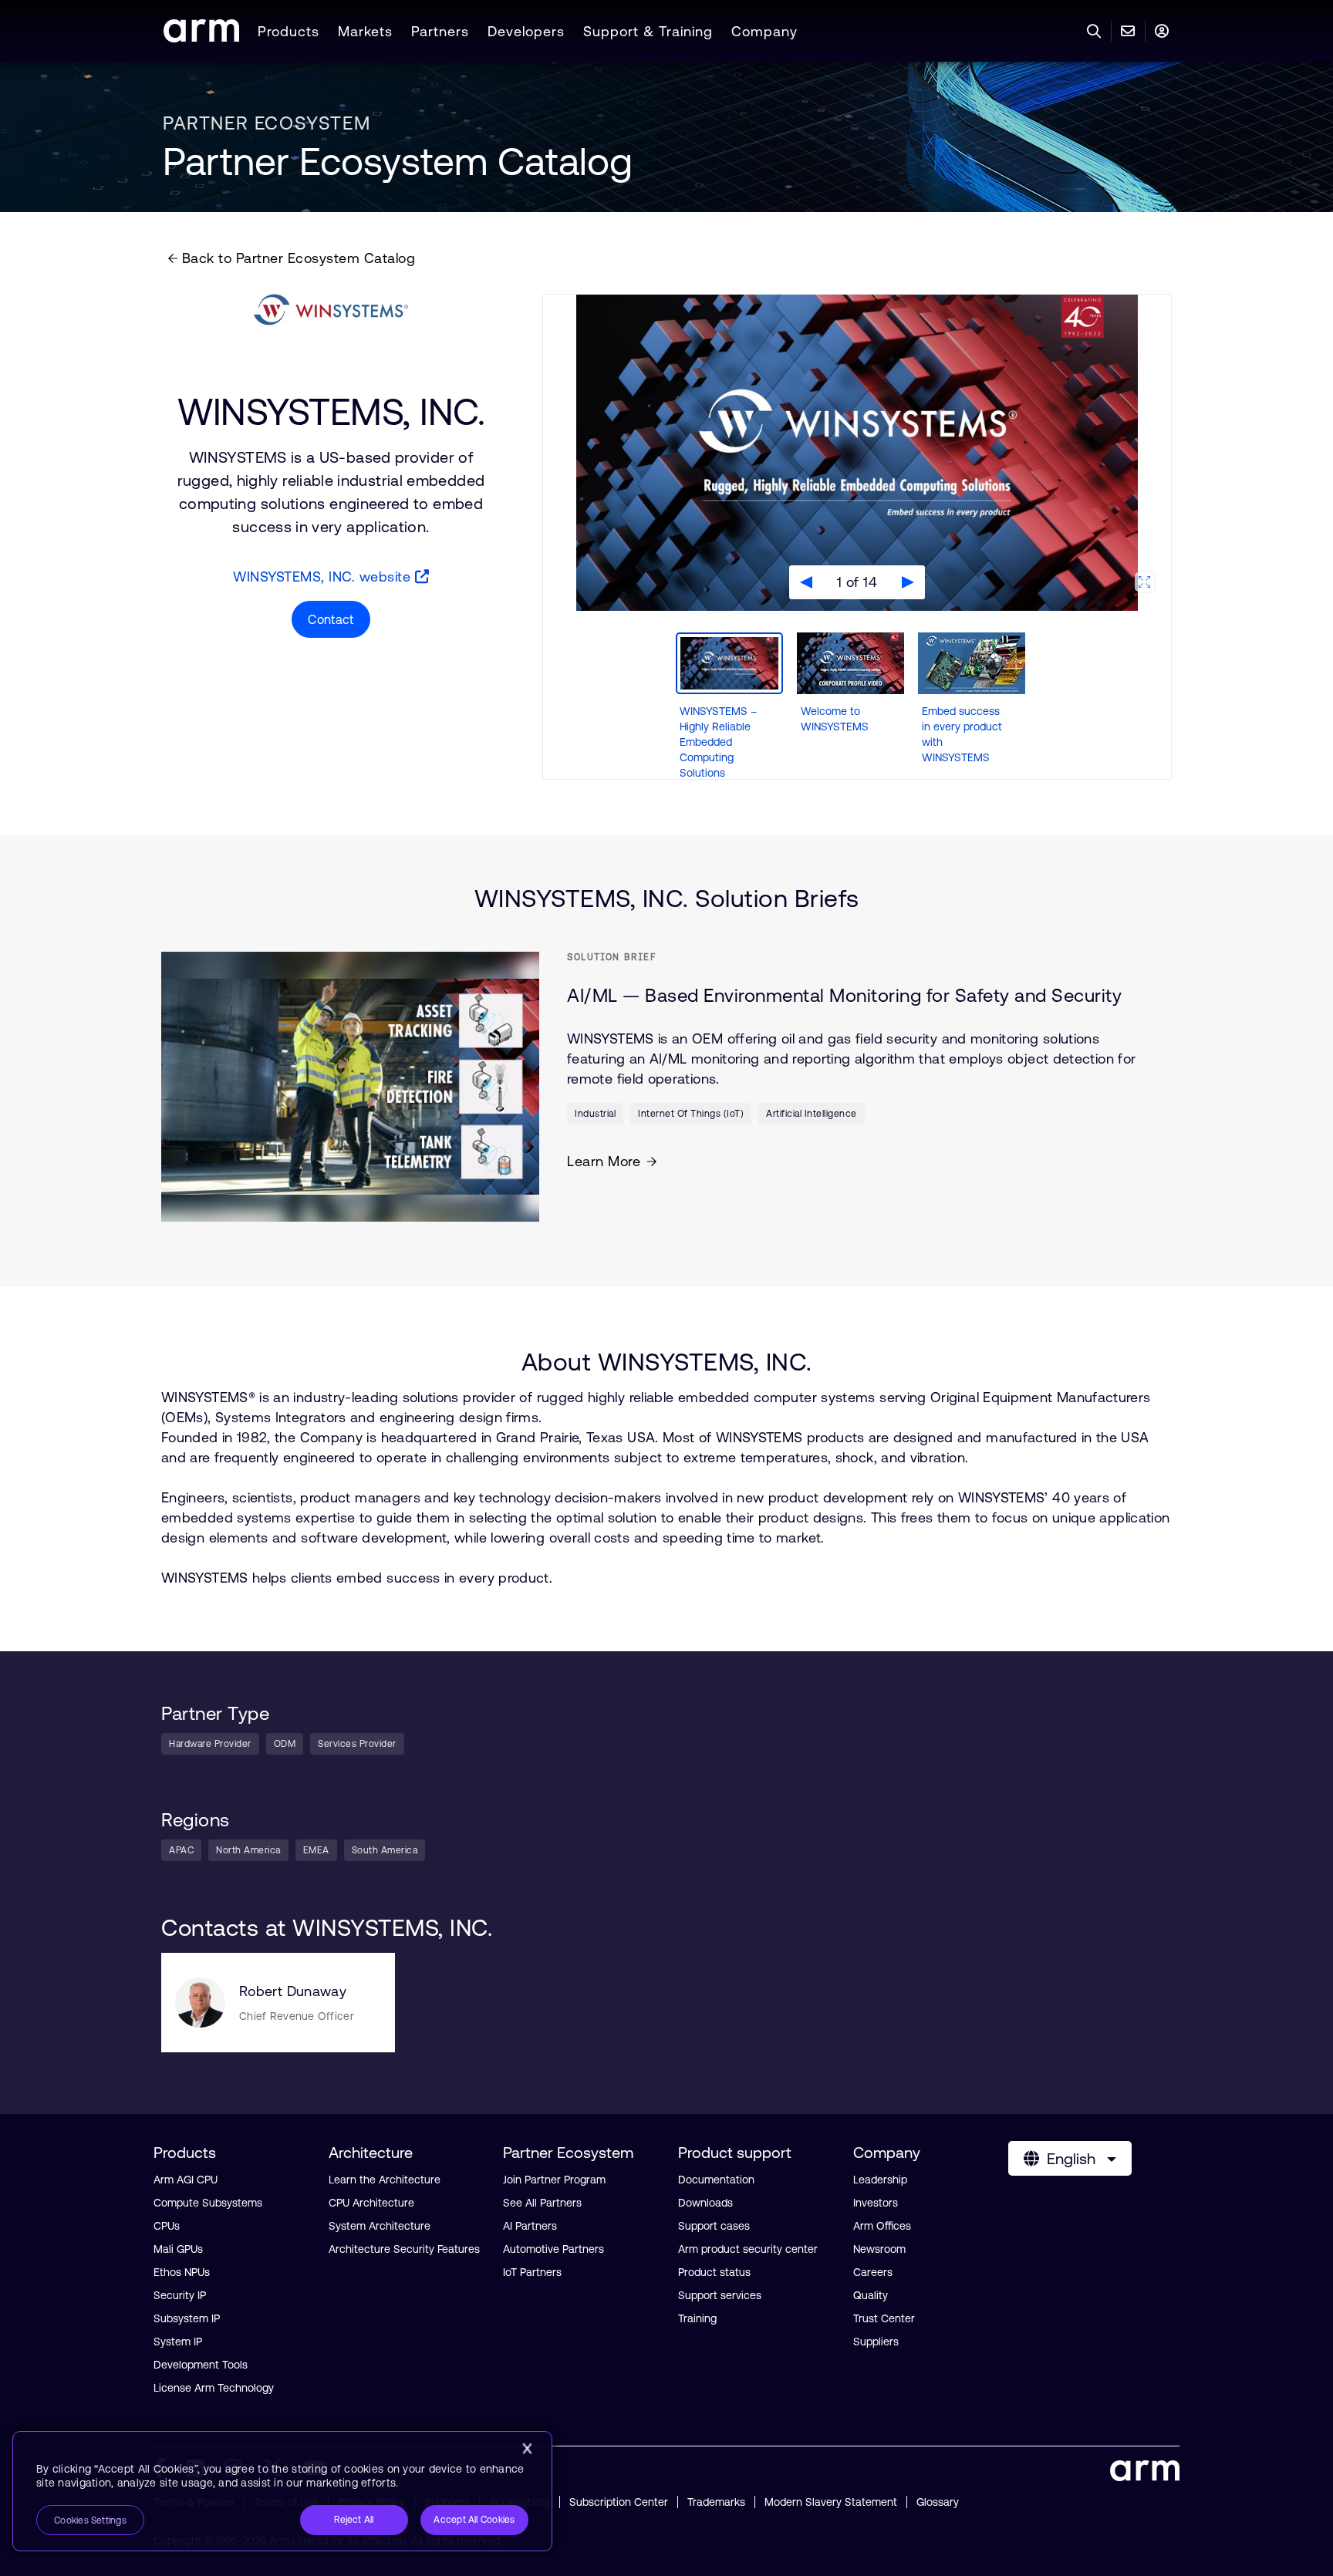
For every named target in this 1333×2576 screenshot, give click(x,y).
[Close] (527, 2449)
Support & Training (648, 31)
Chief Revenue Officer (297, 2016)
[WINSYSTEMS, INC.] (331, 310)
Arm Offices (882, 2226)
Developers (526, 31)
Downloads (705, 2203)
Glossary (938, 2502)
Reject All (354, 2520)
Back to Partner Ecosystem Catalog (296, 258)
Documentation (716, 2180)
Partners (440, 31)
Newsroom (879, 2249)
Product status (714, 2272)
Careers (873, 2272)
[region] (282, 2491)
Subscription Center (619, 2502)
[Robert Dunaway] (200, 2003)
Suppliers (876, 2342)
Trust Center (884, 2318)
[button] (729, 706)
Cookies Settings (90, 2520)
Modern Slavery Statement (831, 2502)
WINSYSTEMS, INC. (331, 411)
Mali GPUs (178, 2249)
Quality (871, 2295)
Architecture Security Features (404, 2249)
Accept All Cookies (474, 2520)
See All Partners (542, 2203)
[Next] (908, 582)
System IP (178, 2342)
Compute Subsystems (208, 2203)
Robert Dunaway (293, 1991)
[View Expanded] (1144, 582)
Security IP (180, 2295)
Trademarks (716, 2502)
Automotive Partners (553, 2249)
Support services (720, 2295)
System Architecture (380, 2226)
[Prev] (806, 582)
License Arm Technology (214, 2388)
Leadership (880, 2180)
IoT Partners (532, 2272)
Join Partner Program (554, 2180)
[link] (201, 37)
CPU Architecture (371, 2203)
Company (764, 31)
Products (289, 31)
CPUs (167, 2226)
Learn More (604, 1161)
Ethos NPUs (182, 2272)
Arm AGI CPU (186, 2180)
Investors (876, 2203)
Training (697, 2318)
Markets (365, 31)
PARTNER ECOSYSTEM (267, 123)
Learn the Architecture (385, 2180)
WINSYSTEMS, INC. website (324, 577)
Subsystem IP (187, 2318)
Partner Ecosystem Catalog (398, 161)
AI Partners (530, 2226)
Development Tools (201, 2365)
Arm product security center (748, 2249)
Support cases (714, 2226)
